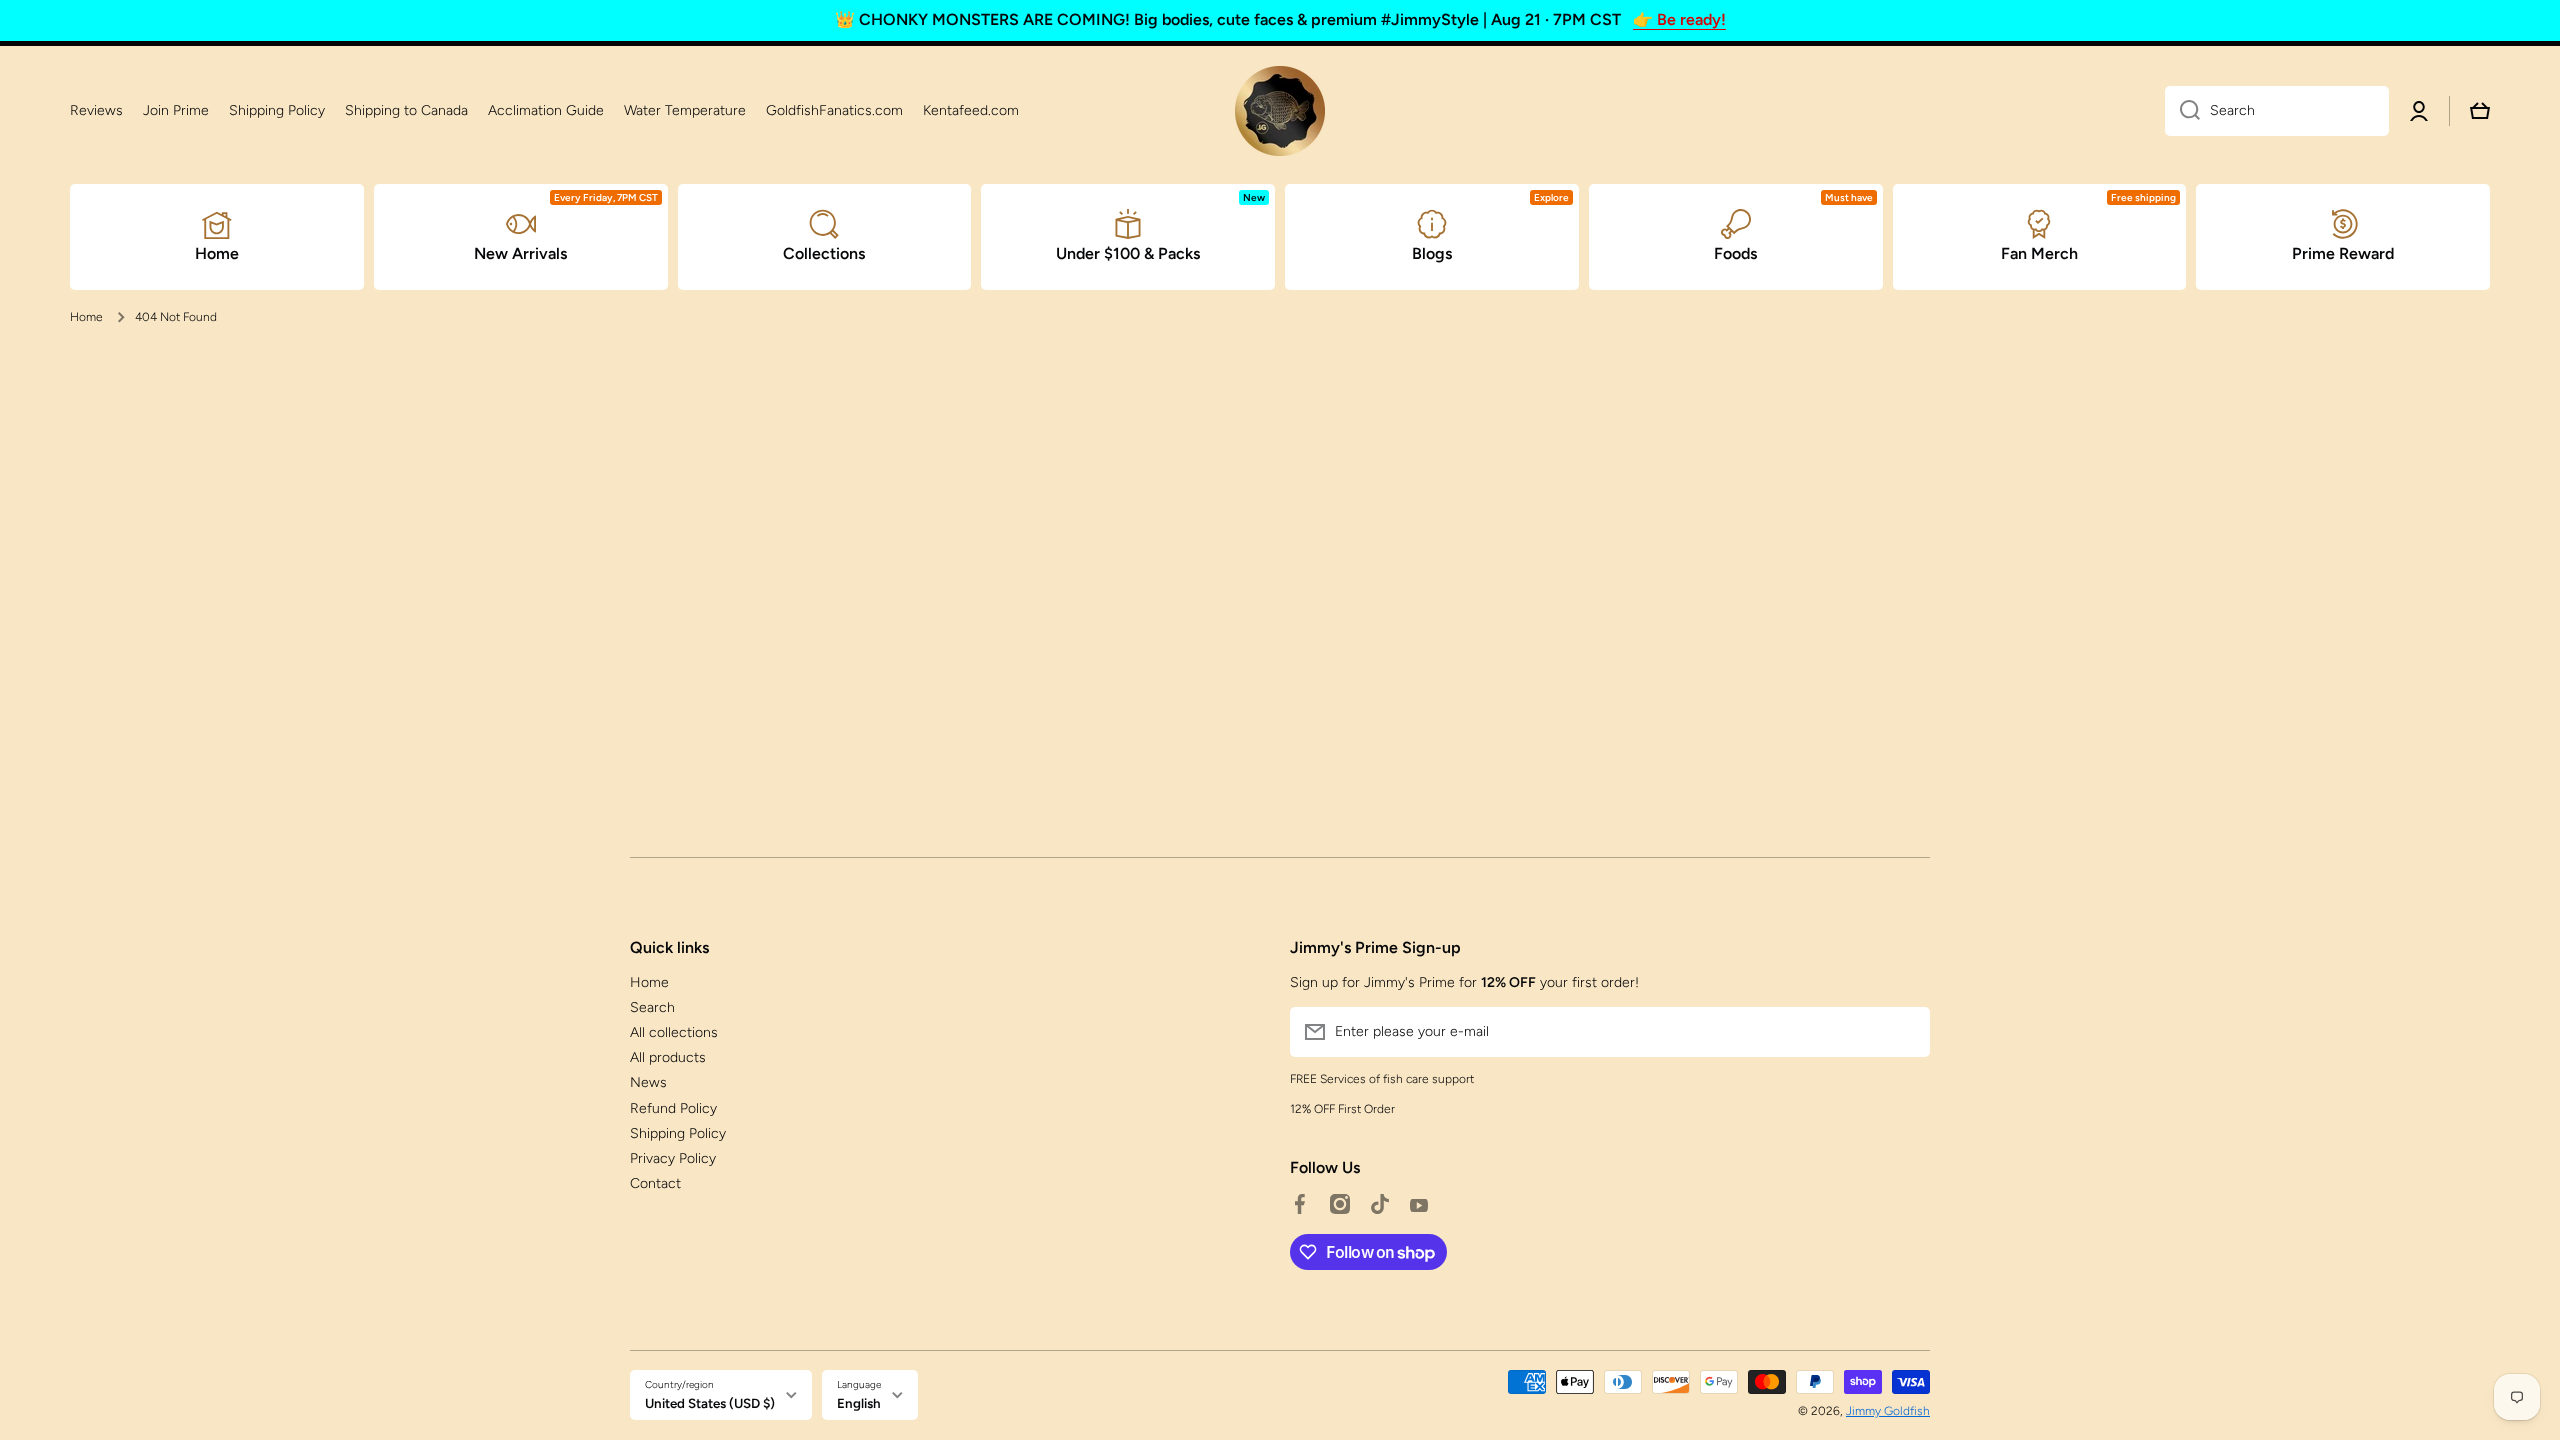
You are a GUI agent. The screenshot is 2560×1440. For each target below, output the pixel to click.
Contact (655, 1183)
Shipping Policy (678, 1133)
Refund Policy (673, 1108)
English (859, 1403)
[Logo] (1280, 111)
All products (668, 1057)
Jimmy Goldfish (1888, 1411)
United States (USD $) (710, 1403)
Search (652, 1007)
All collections (674, 1032)
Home (86, 317)
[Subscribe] (1905, 1032)
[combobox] (2277, 111)
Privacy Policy (673, 1158)
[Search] (2182, 111)
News (648, 1082)
